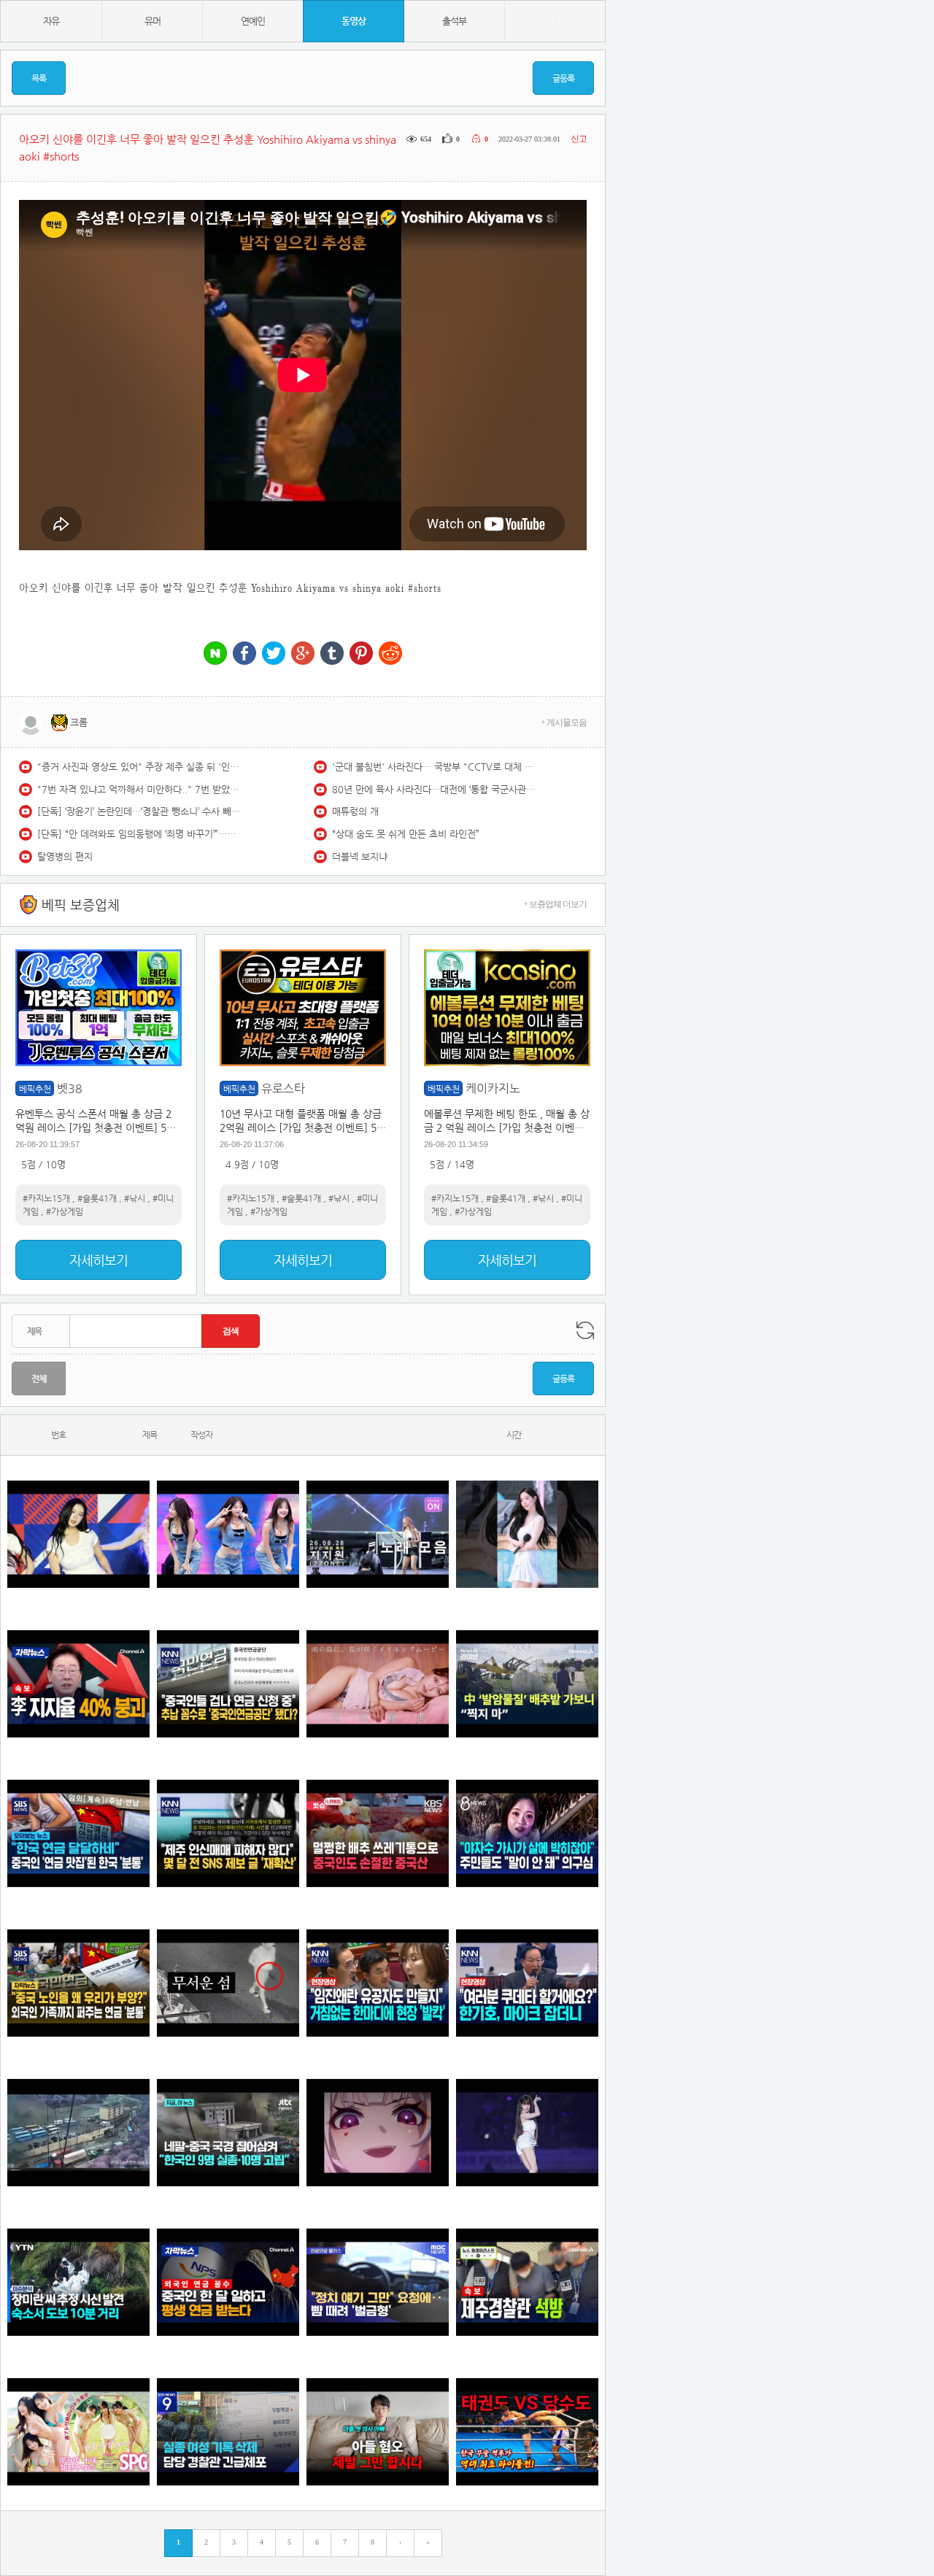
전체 (39, 1378)
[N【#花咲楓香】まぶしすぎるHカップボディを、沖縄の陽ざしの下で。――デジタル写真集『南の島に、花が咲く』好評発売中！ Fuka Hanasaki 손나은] (378, 1684)
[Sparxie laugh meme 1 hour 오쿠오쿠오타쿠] (378, 2133)
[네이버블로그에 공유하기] (215, 654)
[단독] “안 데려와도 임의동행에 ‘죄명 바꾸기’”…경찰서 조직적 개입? (139, 834)
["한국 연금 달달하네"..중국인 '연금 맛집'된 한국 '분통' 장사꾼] (78, 1833)
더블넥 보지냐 (360, 856)
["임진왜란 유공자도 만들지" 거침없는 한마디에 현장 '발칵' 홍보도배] (378, 1983)
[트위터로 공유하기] (274, 654)
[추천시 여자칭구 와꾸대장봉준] (527, 2133)
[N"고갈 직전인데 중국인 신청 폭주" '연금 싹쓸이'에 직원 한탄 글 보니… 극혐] (228, 1684)
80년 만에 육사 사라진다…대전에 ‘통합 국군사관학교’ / (434, 789)
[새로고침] (585, 1330)
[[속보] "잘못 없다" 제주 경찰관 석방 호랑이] (527, 2282)
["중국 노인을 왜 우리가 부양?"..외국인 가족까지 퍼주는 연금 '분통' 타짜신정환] (78, 1983)
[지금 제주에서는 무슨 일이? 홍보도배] (228, 1983)
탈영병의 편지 (65, 856)
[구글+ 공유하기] (303, 654)
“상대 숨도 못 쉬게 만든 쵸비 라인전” (406, 834)
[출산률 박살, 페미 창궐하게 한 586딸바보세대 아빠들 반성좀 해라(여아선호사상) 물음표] (378, 2432)
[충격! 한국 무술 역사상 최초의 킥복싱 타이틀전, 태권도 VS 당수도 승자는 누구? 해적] (527, 2432)
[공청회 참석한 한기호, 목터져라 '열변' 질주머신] (527, 1983)
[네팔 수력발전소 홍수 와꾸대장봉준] (78, 2133)
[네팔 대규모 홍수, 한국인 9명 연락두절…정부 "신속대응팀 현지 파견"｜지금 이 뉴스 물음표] (228, 2133)
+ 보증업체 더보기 (555, 904)
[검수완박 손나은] (527, 1833)
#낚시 (135, 1198)
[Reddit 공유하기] (390, 654)
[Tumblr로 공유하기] (332, 654)
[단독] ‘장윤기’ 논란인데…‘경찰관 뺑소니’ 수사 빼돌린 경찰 (139, 811)
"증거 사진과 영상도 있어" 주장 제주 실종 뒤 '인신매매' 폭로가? (139, 767)
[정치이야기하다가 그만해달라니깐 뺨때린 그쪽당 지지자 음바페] (378, 2282)
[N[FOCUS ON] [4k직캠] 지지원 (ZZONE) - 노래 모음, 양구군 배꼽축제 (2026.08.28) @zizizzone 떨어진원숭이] (378, 1534)
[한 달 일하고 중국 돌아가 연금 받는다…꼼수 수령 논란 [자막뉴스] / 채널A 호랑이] (228, 2282)
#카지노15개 (46, 1198)
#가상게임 (65, 1211)
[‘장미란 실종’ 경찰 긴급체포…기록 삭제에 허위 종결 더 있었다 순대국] (228, 2432)
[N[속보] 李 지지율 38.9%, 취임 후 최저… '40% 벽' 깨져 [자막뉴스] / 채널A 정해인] (78, 1684)
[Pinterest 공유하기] (361, 654)
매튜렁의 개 (355, 811)
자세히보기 (99, 1260)
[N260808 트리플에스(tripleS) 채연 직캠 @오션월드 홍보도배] (527, 1534)
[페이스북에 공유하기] (244, 654)
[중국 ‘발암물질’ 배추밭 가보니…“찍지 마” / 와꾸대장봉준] (527, 1684)
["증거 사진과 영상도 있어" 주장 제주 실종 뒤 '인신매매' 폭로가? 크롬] (228, 1833)
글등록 (563, 78)
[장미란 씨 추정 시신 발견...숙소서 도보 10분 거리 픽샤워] (78, 2282)
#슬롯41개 (97, 1198)
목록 (39, 78)
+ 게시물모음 (564, 722)
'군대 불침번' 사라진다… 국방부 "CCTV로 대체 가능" (434, 767)
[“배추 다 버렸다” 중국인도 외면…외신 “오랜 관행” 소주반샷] (378, 1833)
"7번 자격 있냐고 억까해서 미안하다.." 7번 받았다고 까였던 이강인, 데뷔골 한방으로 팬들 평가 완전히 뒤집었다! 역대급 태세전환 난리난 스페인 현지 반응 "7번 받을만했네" (139, 789)
